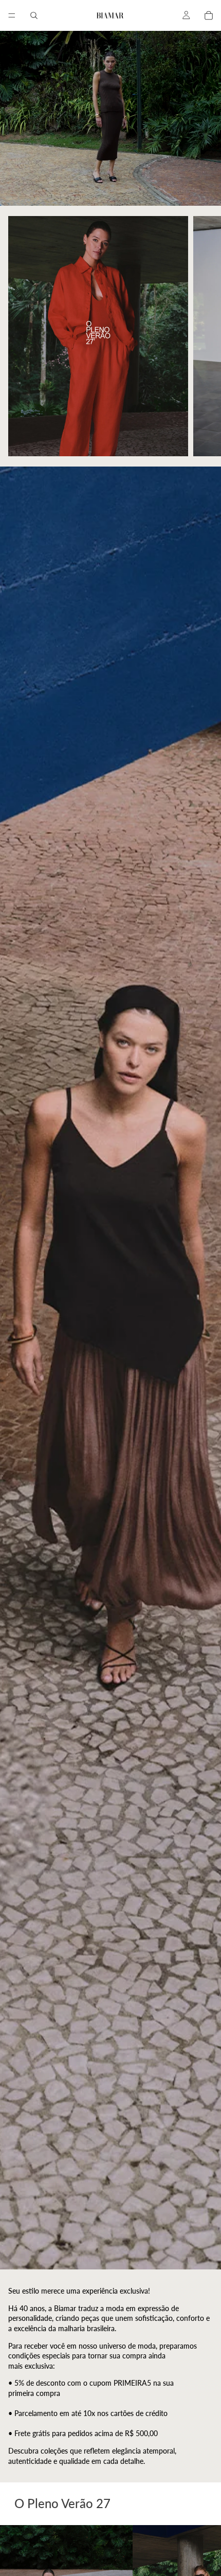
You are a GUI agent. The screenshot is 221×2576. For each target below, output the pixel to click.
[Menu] (12, 15)
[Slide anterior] (20, 336)
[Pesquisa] (34, 15)
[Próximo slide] (201, 336)
